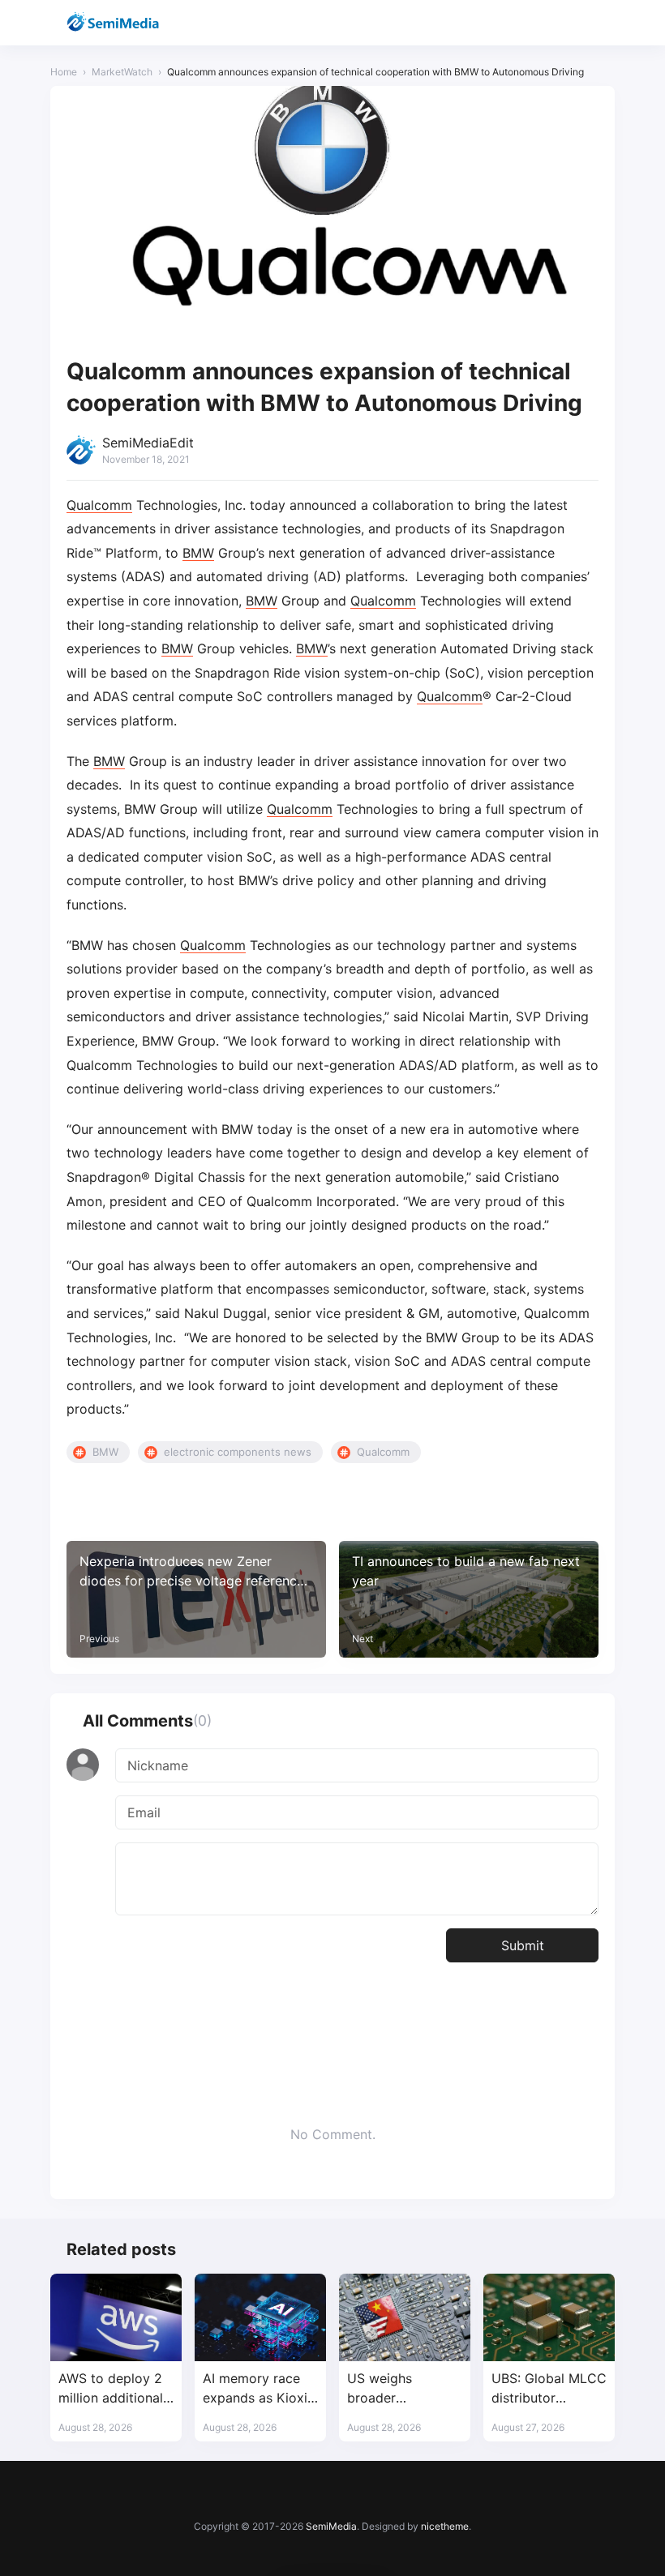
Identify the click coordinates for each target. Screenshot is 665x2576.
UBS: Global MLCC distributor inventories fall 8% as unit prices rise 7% (549, 2388)
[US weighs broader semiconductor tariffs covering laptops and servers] (405, 2317)
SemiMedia (331, 2526)
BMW (198, 553)
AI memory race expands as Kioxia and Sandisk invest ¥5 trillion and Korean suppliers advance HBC (260, 2388)
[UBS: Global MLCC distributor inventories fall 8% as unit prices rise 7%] (549, 2317)
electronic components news (238, 1452)
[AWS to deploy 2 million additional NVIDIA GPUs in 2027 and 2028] (116, 2317)
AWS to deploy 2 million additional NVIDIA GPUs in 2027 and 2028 (111, 2388)
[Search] (559, 23)
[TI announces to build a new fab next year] (469, 1599)
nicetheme (445, 2526)
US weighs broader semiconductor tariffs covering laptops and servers (394, 2388)
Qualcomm (99, 505)
